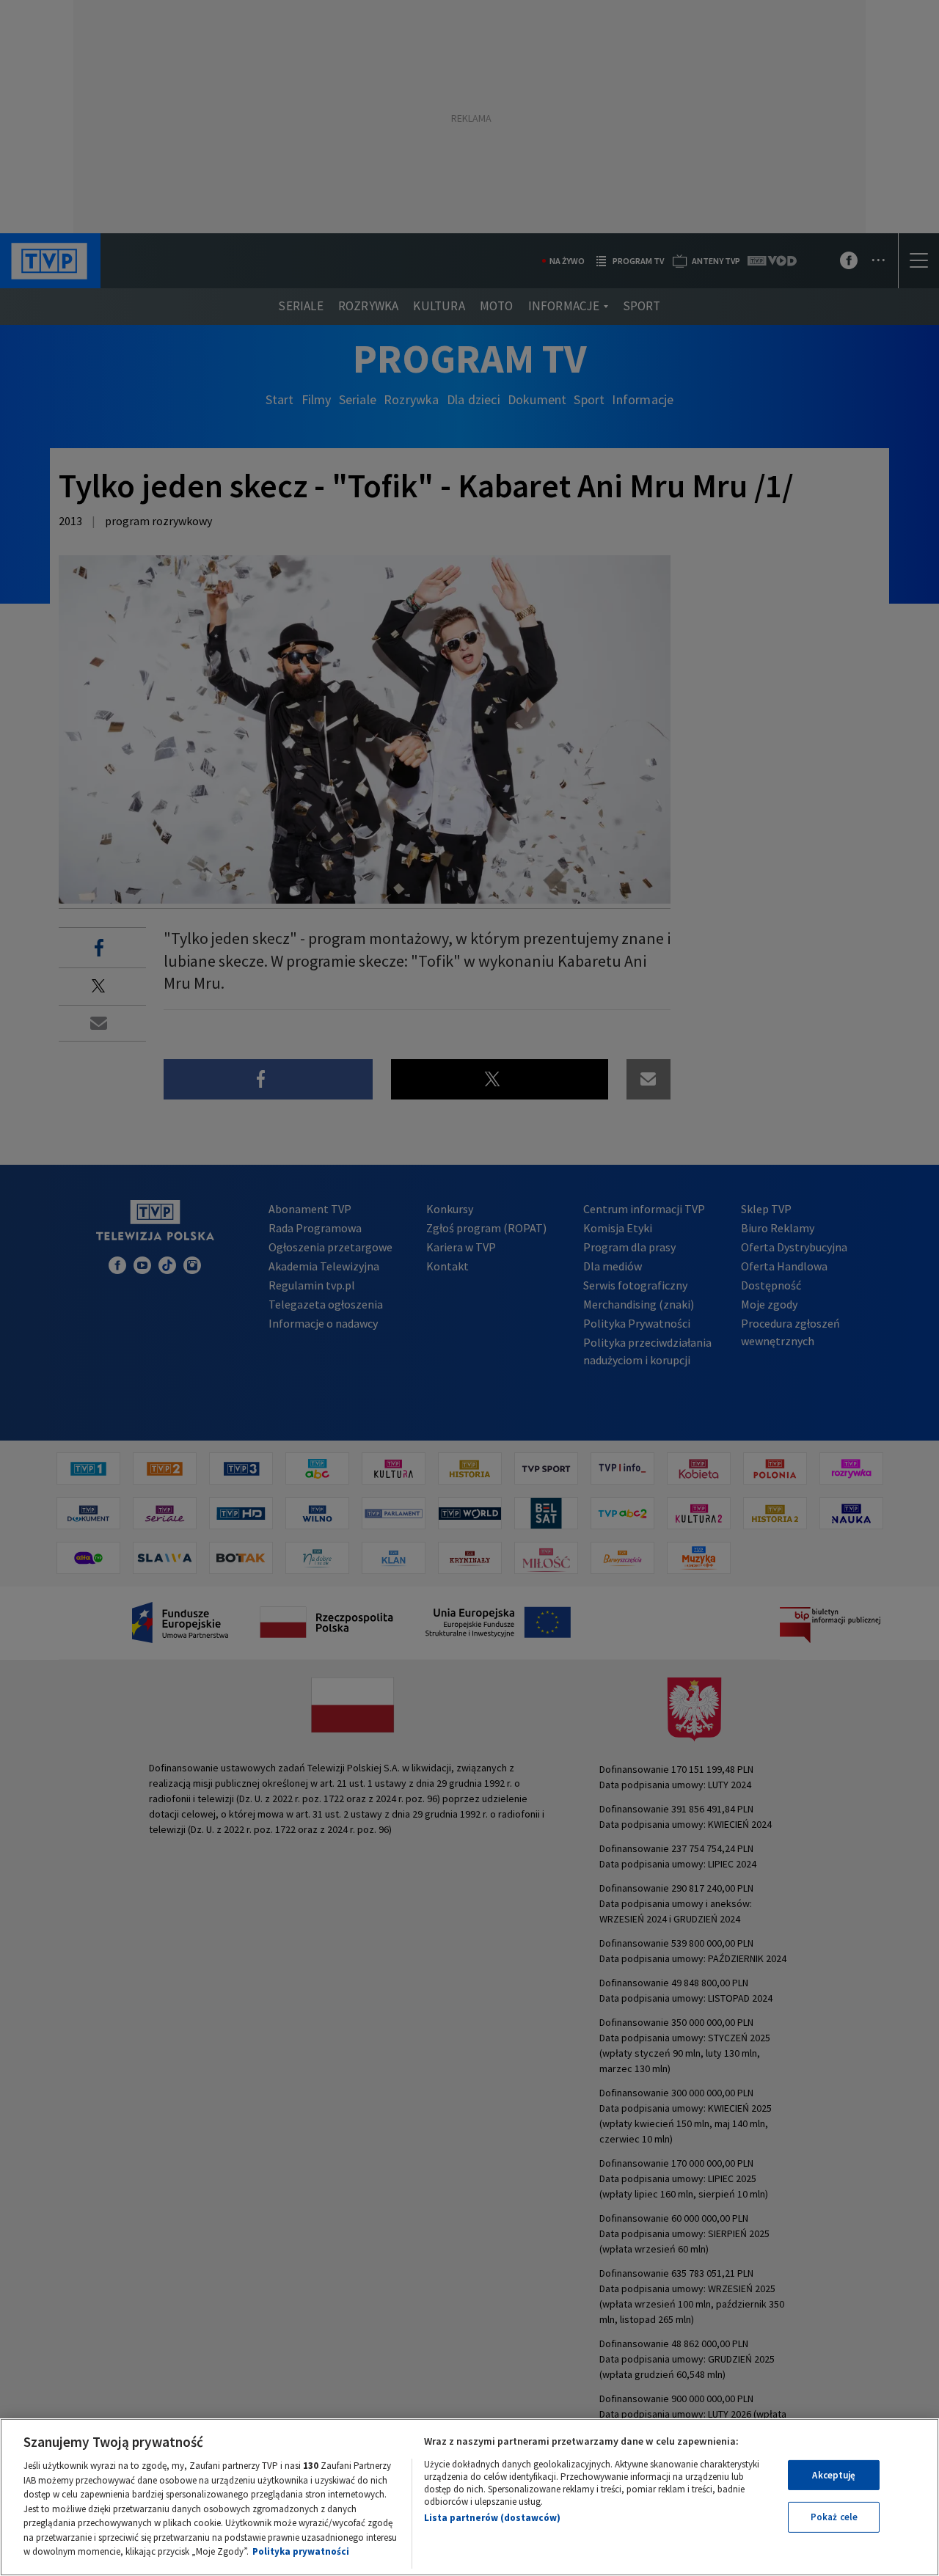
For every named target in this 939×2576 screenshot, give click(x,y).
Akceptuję (834, 2475)
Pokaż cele (834, 2517)
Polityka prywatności (301, 2551)
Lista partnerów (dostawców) (492, 2518)
